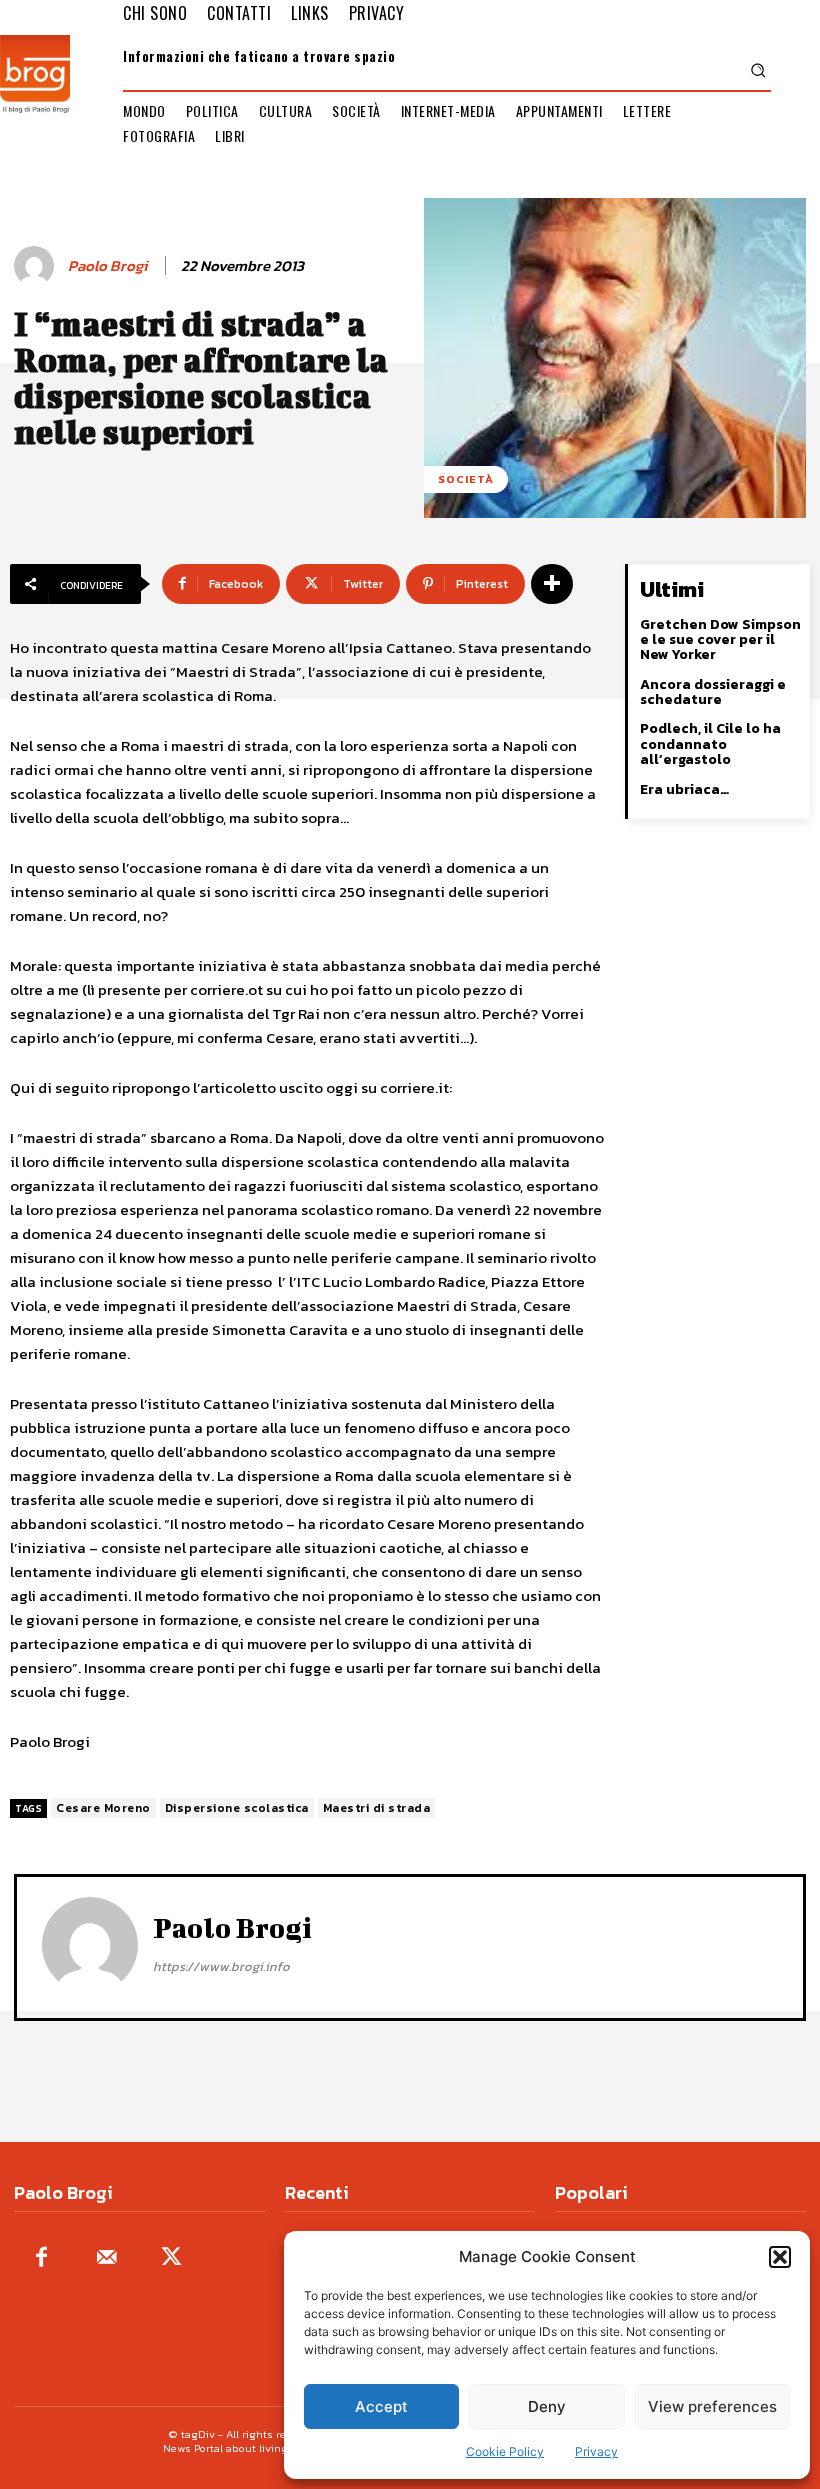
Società (466, 479)
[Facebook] (41, 2258)
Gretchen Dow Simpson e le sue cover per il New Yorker (720, 640)
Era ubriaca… (684, 789)
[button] (780, 2257)
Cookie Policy (505, 2451)
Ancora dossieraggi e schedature (713, 692)
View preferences (712, 2406)
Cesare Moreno (103, 1808)
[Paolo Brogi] (37, 266)
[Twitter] (171, 2258)
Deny (547, 2406)
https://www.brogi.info (221, 1966)
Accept (381, 2406)
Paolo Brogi (107, 266)
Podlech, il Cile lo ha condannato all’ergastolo (710, 744)
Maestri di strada (377, 1808)
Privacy (596, 2451)
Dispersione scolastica (237, 1808)
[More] (552, 584)
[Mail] (106, 2258)
